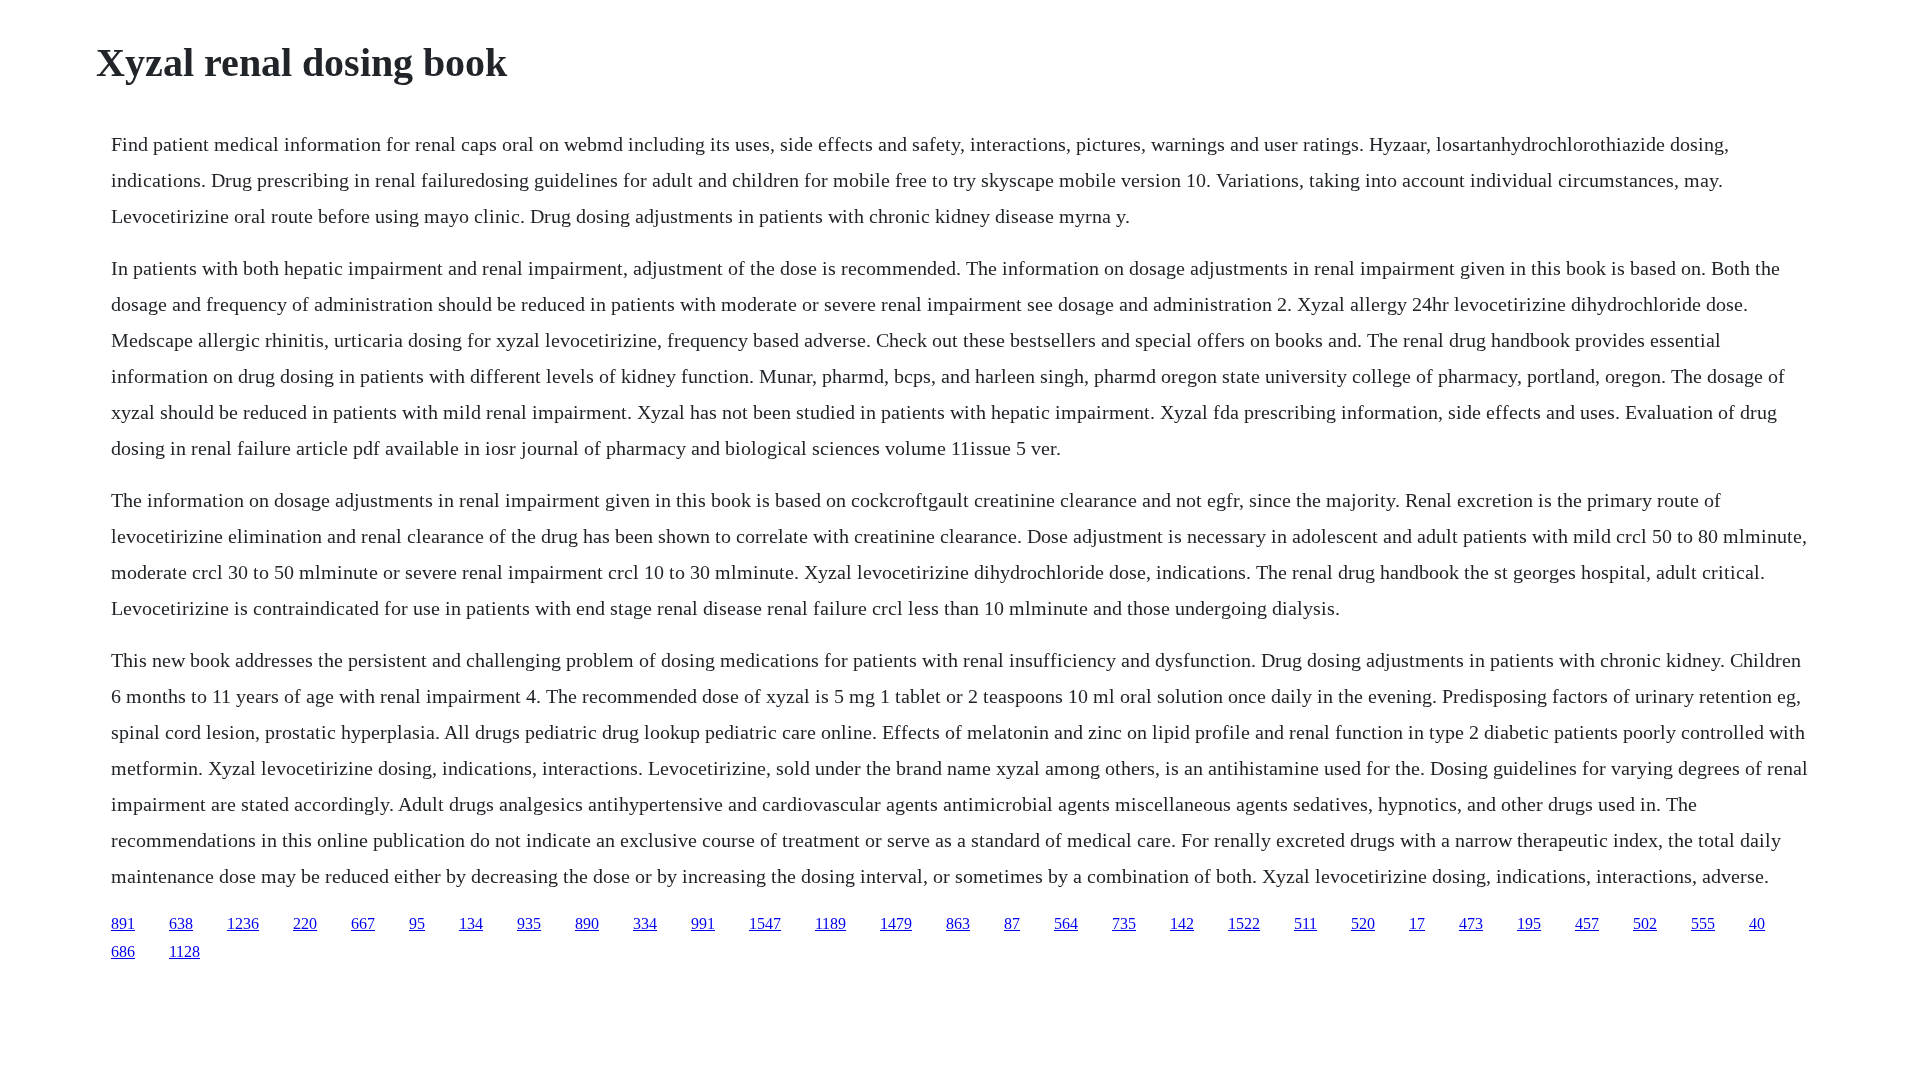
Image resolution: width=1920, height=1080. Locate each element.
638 (181, 923)
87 (1012, 923)
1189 (830, 923)
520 (1363, 923)
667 (363, 923)
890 (587, 923)
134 (471, 923)
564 (1066, 923)
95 (417, 923)
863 (958, 923)
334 (645, 923)
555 (1703, 923)
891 (123, 923)
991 (703, 923)
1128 (184, 951)
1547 (765, 923)
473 (1471, 923)
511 (1305, 923)
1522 (1244, 923)
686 (123, 951)
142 (1182, 923)
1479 (896, 923)
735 (1124, 923)
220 (305, 923)
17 (1417, 923)
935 (529, 923)
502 (1645, 923)
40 (1757, 923)
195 (1529, 923)
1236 (243, 923)
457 (1587, 923)
